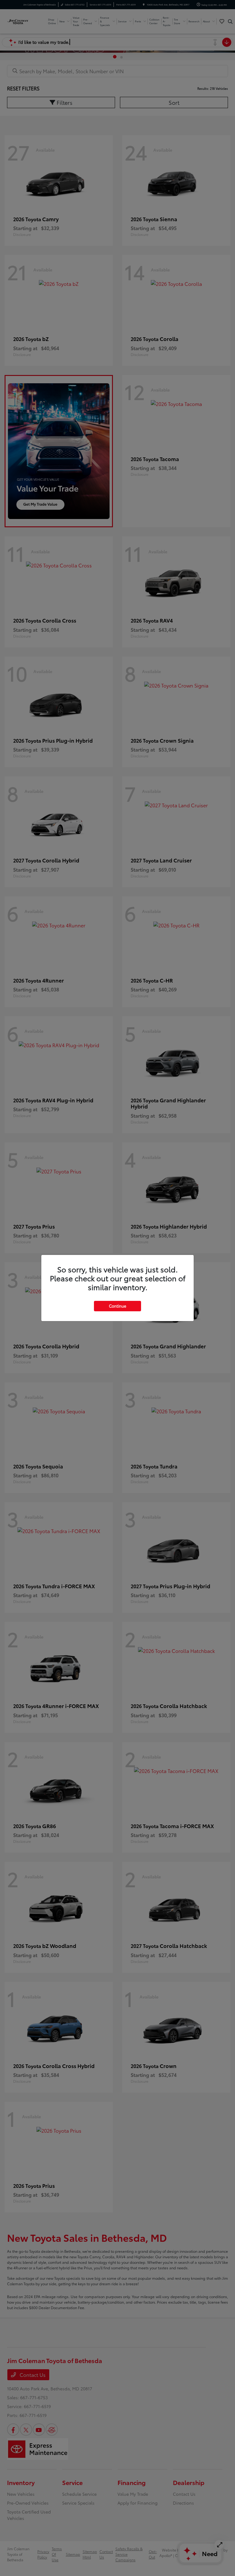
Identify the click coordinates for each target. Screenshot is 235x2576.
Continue (117, 1306)
